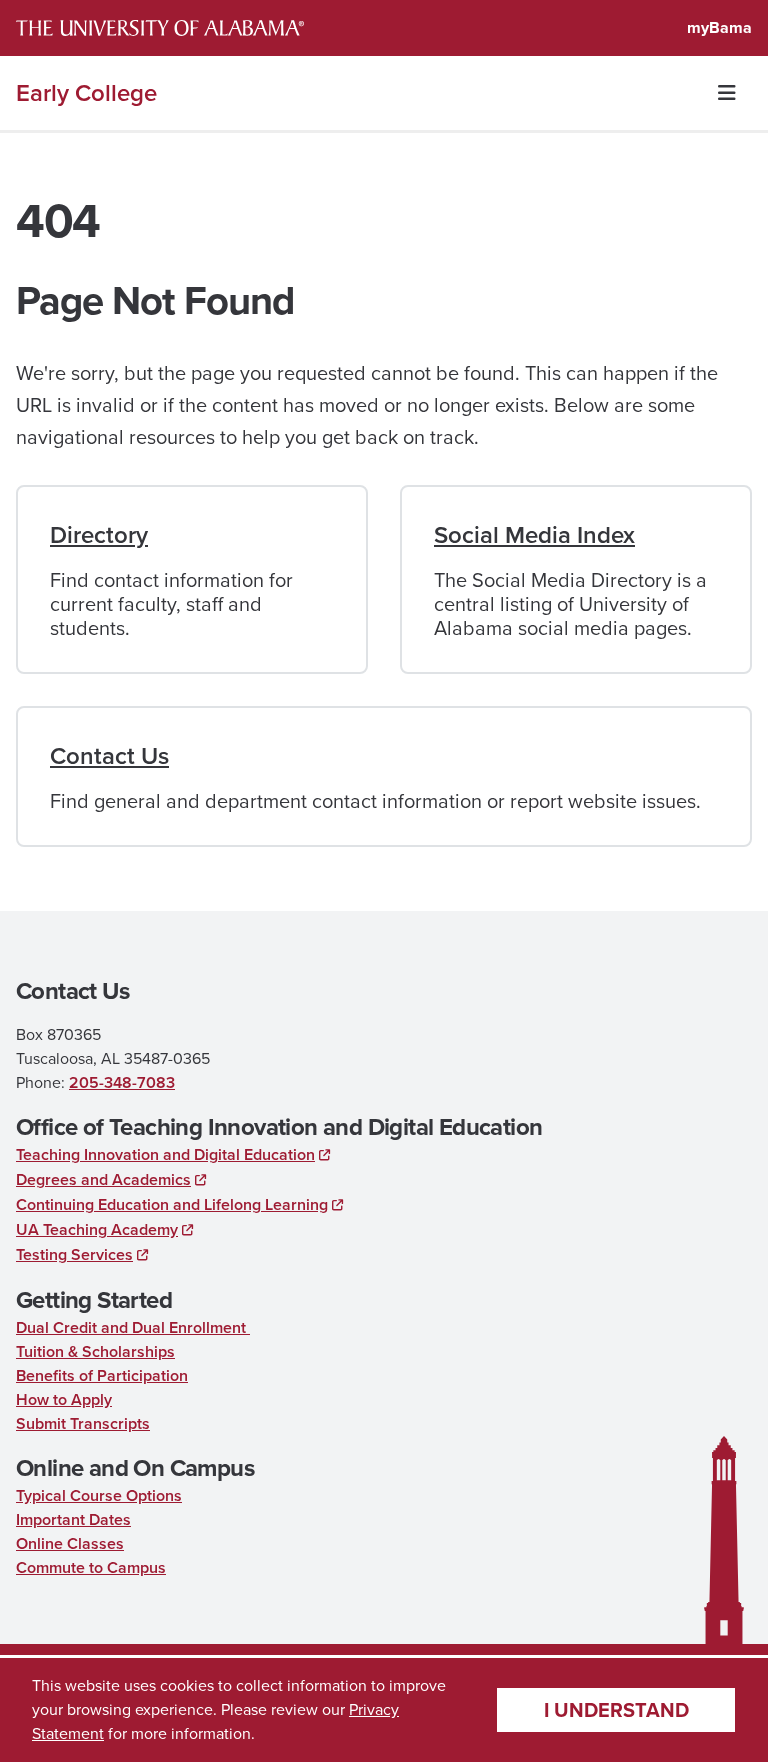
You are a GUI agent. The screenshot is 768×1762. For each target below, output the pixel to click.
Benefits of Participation (102, 1375)
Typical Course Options (99, 1495)
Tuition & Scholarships (95, 1351)
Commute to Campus (91, 1567)
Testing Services (74, 1254)
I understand (616, 1710)
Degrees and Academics (103, 1179)
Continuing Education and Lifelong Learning (172, 1204)
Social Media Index (534, 535)
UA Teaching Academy (97, 1229)
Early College (86, 93)
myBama (719, 27)
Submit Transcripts (83, 1423)
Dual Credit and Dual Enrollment (133, 1327)
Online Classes (70, 1543)
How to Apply (64, 1399)
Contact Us (109, 756)
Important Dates (73, 1519)
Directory (99, 535)
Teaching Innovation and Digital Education (165, 1154)
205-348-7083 (122, 1082)
